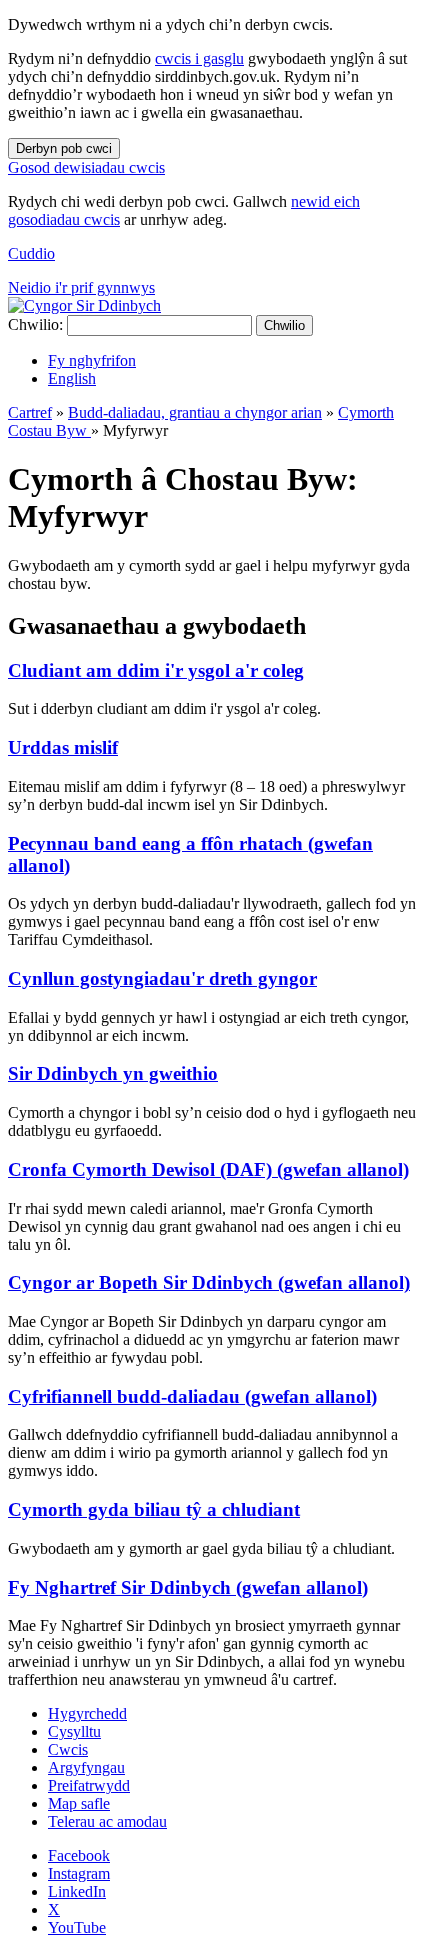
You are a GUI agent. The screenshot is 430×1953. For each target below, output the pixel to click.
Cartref (30, 412)
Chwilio (284, 325)
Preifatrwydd (89, 1785)
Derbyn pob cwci (64, 148)
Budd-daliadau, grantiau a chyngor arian (195, 412)
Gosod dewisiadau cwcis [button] (86, 167)
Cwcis (68, 1749)
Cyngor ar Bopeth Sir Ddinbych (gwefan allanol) (209, 1282)
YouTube (77, 1927)
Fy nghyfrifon (92, 360)
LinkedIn (77, 1891)
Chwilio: (35, 324)
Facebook (79, 1855)
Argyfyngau (86, 1767)
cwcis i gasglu (199, 58)
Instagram (79, 1873)
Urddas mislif (63, 747)
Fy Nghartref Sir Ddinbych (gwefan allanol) (188, 1587)
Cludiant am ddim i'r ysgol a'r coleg (156, 670)
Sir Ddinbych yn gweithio (113, 1073)
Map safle (79, 1803)
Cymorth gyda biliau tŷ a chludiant (154, 1509)
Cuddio (31, 253)
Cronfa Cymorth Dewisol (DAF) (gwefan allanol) (208, 1169)
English (72, 378)
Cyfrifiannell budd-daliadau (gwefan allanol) (192, 1396)
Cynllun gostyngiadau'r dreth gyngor (162, 978)
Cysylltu (74, 1731)
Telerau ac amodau (107, 1821)
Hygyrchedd (87, 1713)
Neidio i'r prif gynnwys (81, 287)
